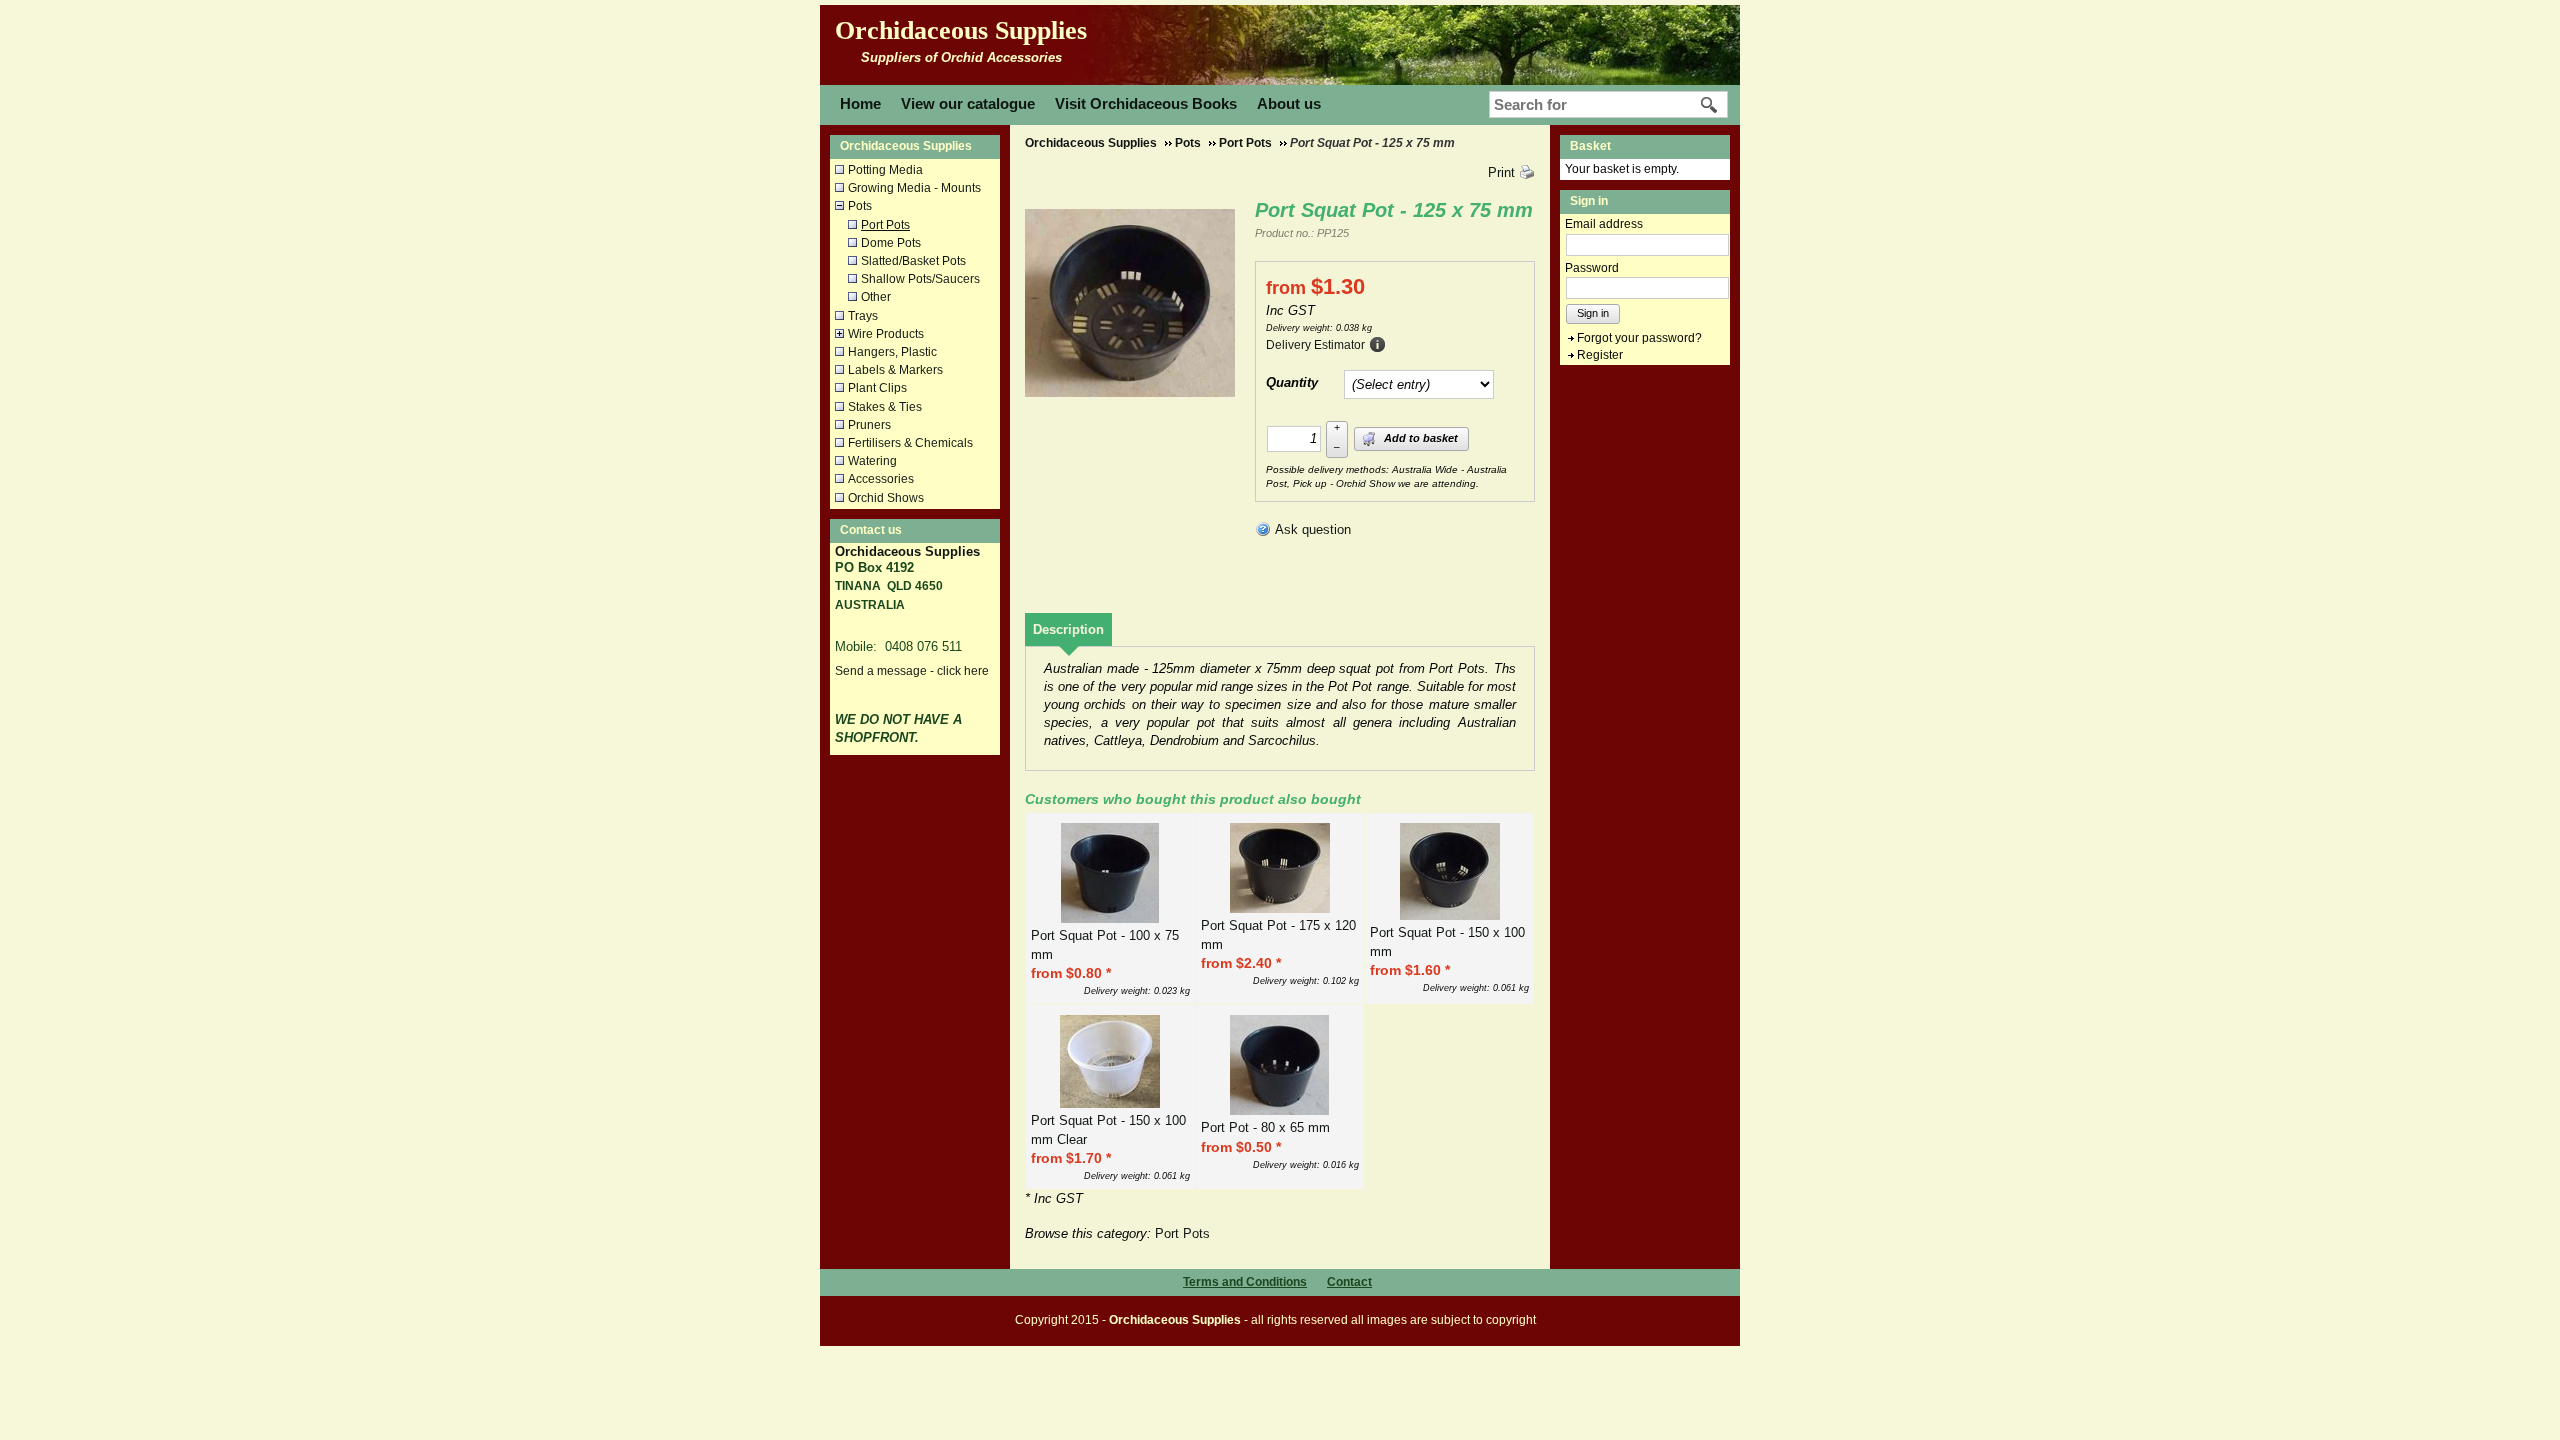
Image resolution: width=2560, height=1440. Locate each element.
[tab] (1068, 629)
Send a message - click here (912, 671)
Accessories (881, 479)
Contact (1349, 1282)
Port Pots (885, 225)
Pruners (869, 425)
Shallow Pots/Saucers (920, 279)
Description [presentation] (1068, 629)
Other (876, 297)
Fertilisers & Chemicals (910, 443)
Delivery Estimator (1315, 345)
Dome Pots (891, 243)
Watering (872, 461)
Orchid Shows (886, 498)
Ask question (1313, 529)
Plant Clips (877, 388)
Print (1501, 172)
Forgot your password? (1639, 338)
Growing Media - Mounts (914, 188)
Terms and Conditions (1245, 1282)
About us (1289, 103)
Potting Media (885, 170)
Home (860, 103)
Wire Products (886, 334)
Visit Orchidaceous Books (1146, 103)
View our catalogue (968, 103)
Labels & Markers (895, 370)
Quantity (1292, 382)
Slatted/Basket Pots (913, 261)
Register (1600, 355)
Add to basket (1419, 438)
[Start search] (1710, 104)
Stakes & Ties (885, 407)
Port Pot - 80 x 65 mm (1265, 1127)
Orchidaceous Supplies (961, 30)
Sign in (1593, 313)
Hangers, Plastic (892, 352)
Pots (860, 206)
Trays (863, 316)
